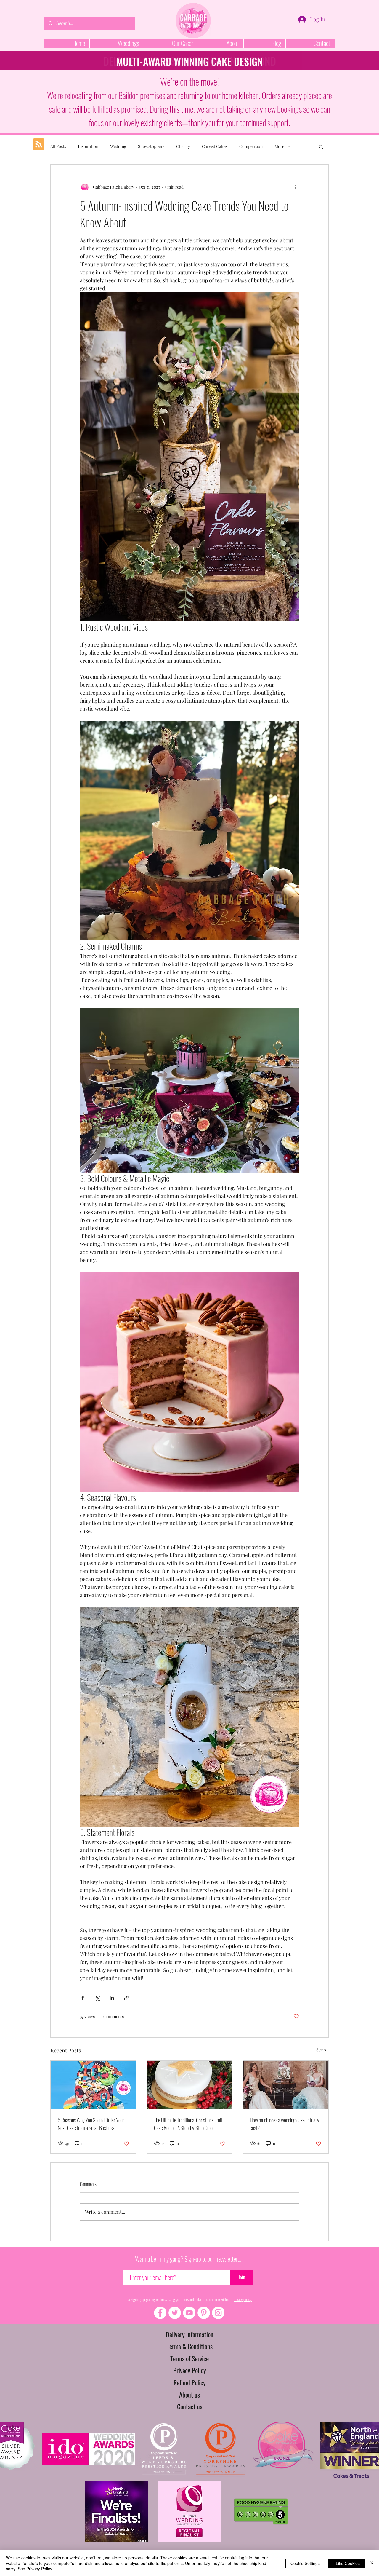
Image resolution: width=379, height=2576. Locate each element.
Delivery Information (190, 2334)
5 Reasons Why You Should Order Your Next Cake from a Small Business (91, 2124)
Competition (251, 146)
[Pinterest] (204, 2313)
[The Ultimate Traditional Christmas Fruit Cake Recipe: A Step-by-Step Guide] (190, 2085)
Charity (183, 146)
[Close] (372, 2563)
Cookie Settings (305, 2563)
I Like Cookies (347, 2563)
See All (322, 2050)
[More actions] (296, 187)
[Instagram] (218, 2313)
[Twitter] (175, 2313)
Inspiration (88, 146)
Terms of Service (189, 2358)
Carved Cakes (215, 146)
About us (189, 2395)
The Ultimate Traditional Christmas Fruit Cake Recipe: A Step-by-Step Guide (188, 2124)
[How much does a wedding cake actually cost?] (286, 2085)
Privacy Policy (190, 2370)
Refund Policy (190, 2382)
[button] (321, 146)
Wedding (118, 146)
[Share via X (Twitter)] (97, 1998)
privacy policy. (242, 2299)
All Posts (58, 146)
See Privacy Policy (35, 2569)
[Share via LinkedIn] (112, 1998)
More (279, 146)
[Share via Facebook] (83, 1998)
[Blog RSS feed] (39, 145)
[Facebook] (160, 2313)
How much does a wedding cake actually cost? (285, 2124)
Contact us (190, 2406)
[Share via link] (126, 1998)
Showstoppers (151, 146)
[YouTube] (189, 2313)
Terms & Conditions (190, 2346)
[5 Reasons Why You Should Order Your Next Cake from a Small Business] (93, 2085)
